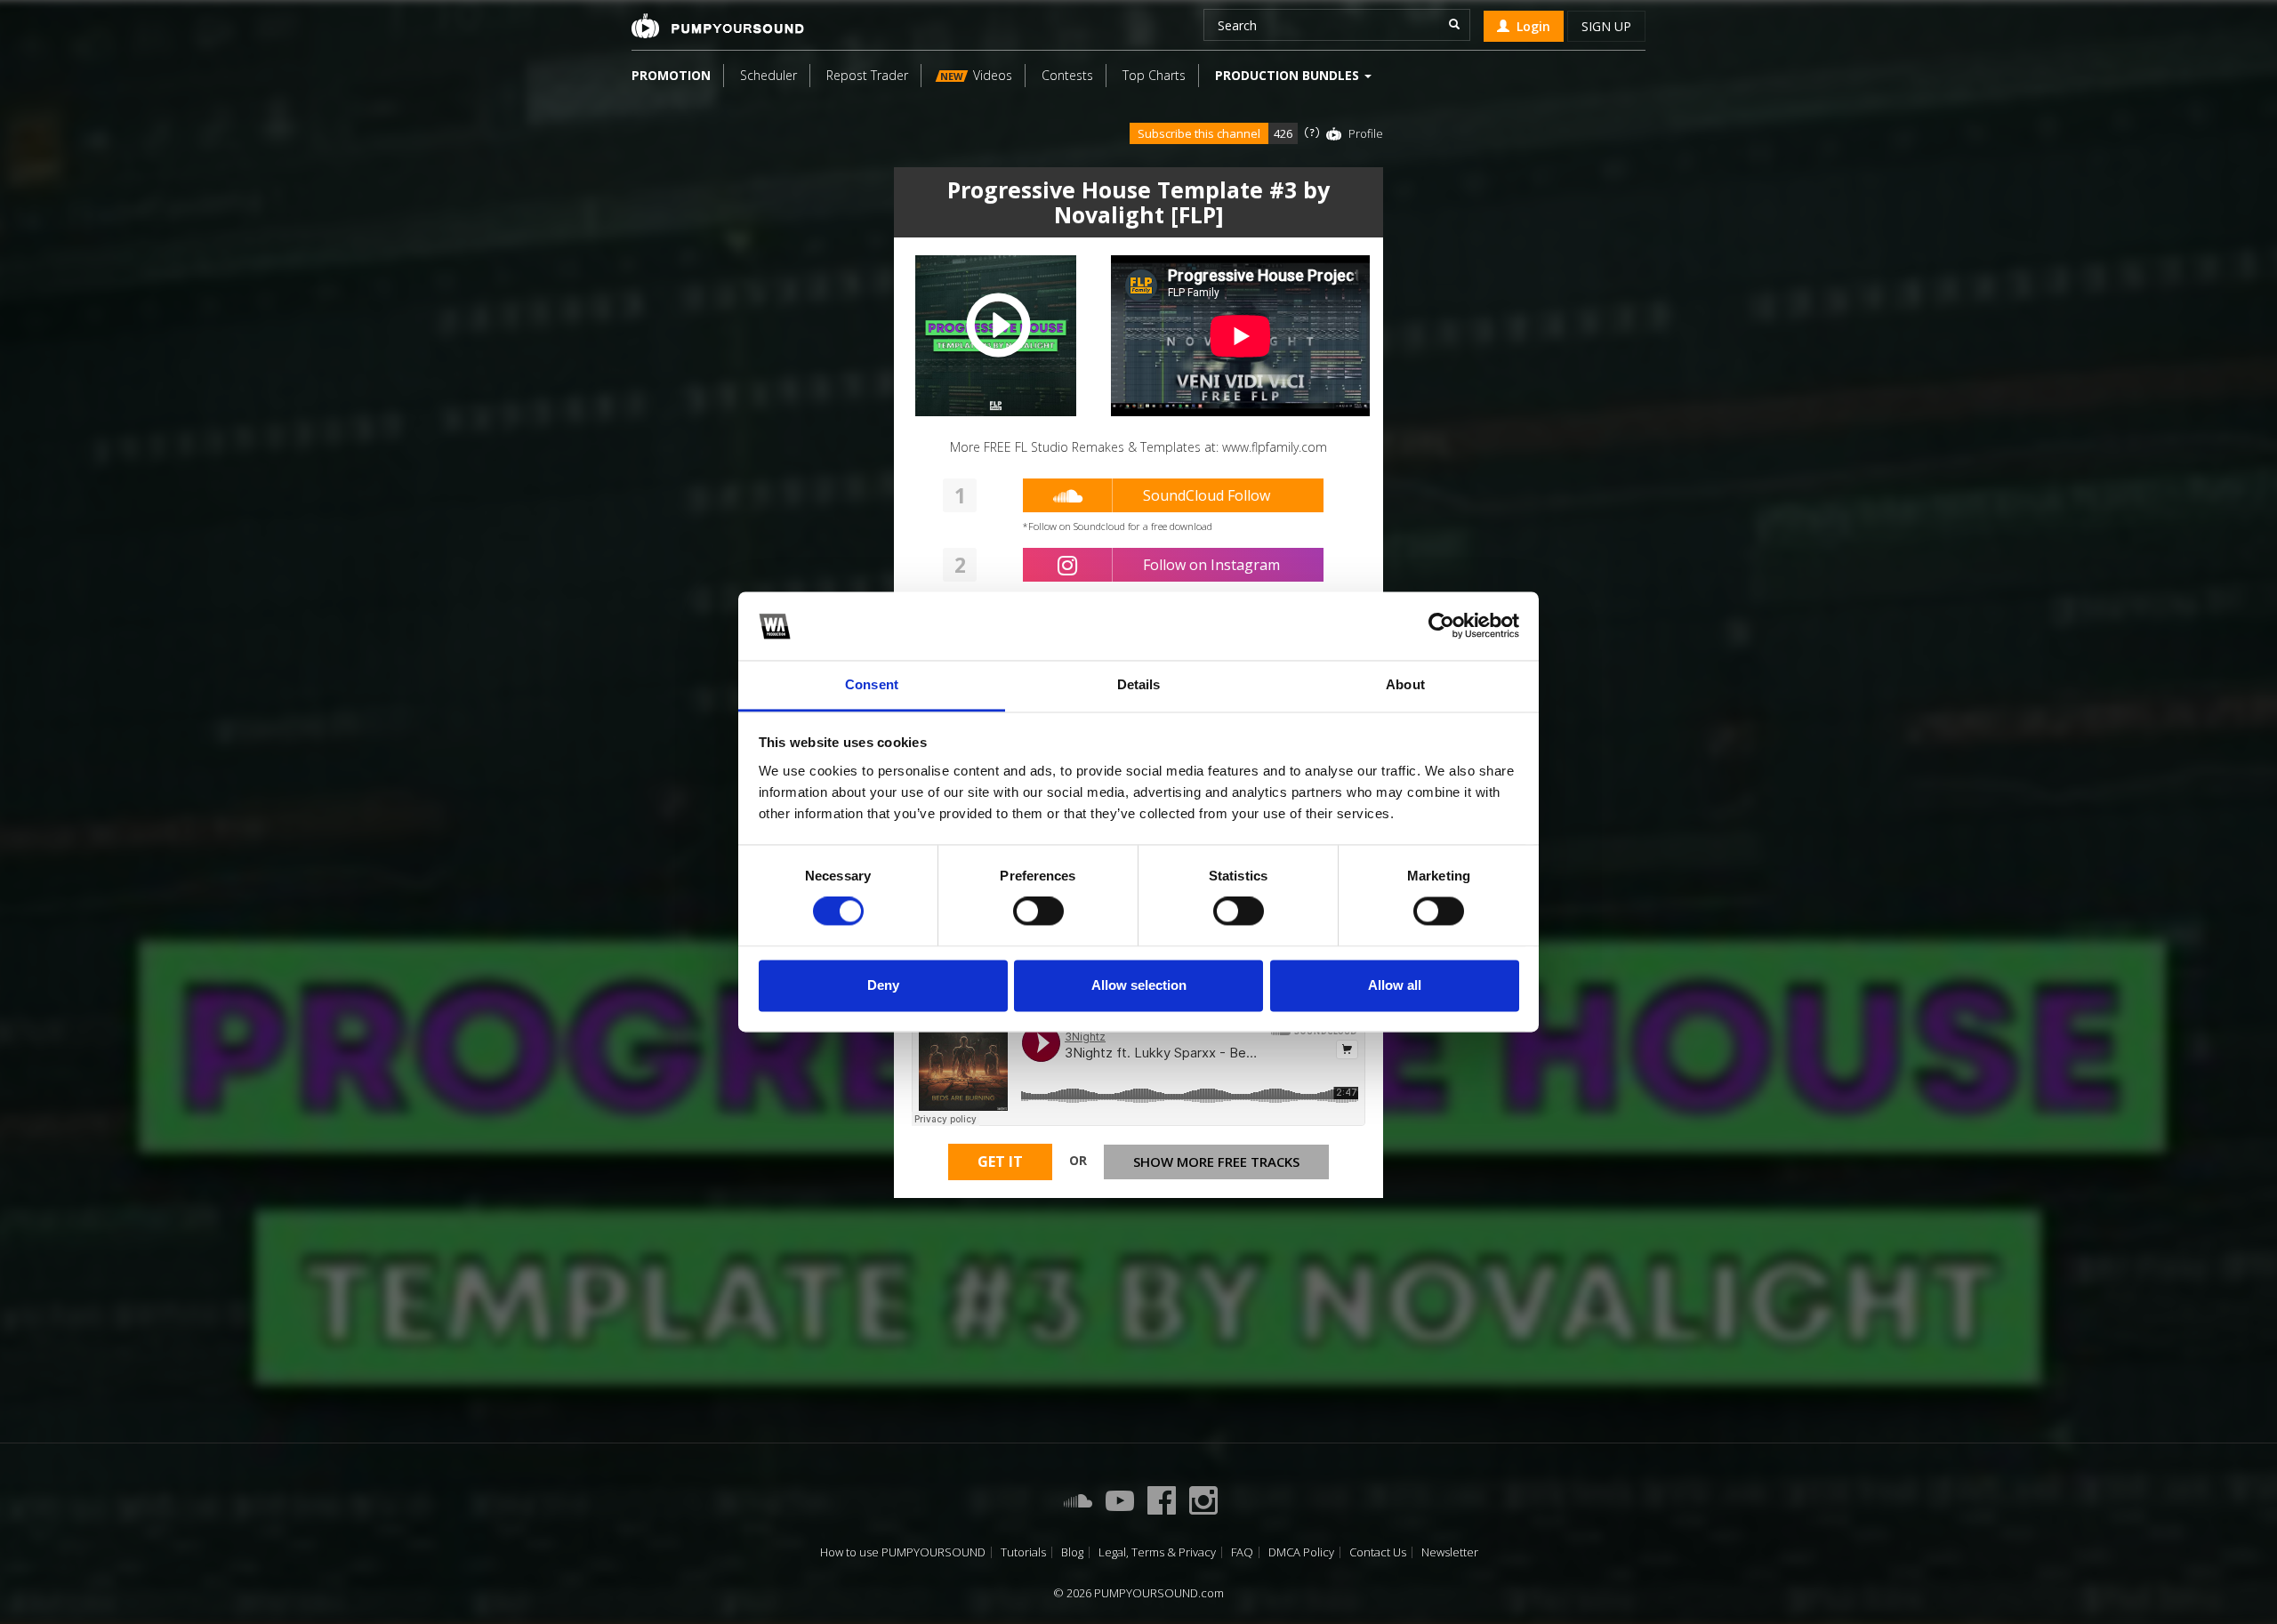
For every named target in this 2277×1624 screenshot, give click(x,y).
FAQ (1242, 1552)
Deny (883, 985)
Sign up (1606, 26)
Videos (976, 75)
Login (1530, 26)
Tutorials (1023, 1552)
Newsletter (1450, 1552)
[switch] (1038, 912)
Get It (1000, 1162)
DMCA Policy (1301, 1552)
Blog (1072, 1552)
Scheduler (768, 75)
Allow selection (1139, 985)
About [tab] (1405, 684)
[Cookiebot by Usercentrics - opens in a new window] (1441, 626)
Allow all (1395, 985)
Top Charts (1154, 75)
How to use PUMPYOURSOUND (903, 1552)
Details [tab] (1139, 684)
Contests (1067, 75)
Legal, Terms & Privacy (1157, 1552)
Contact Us (1378, 1552)
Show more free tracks (1216, 1162)
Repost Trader (867, 75)
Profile (1366, 133)
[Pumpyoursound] (718, 26)
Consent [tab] (872, 684)
